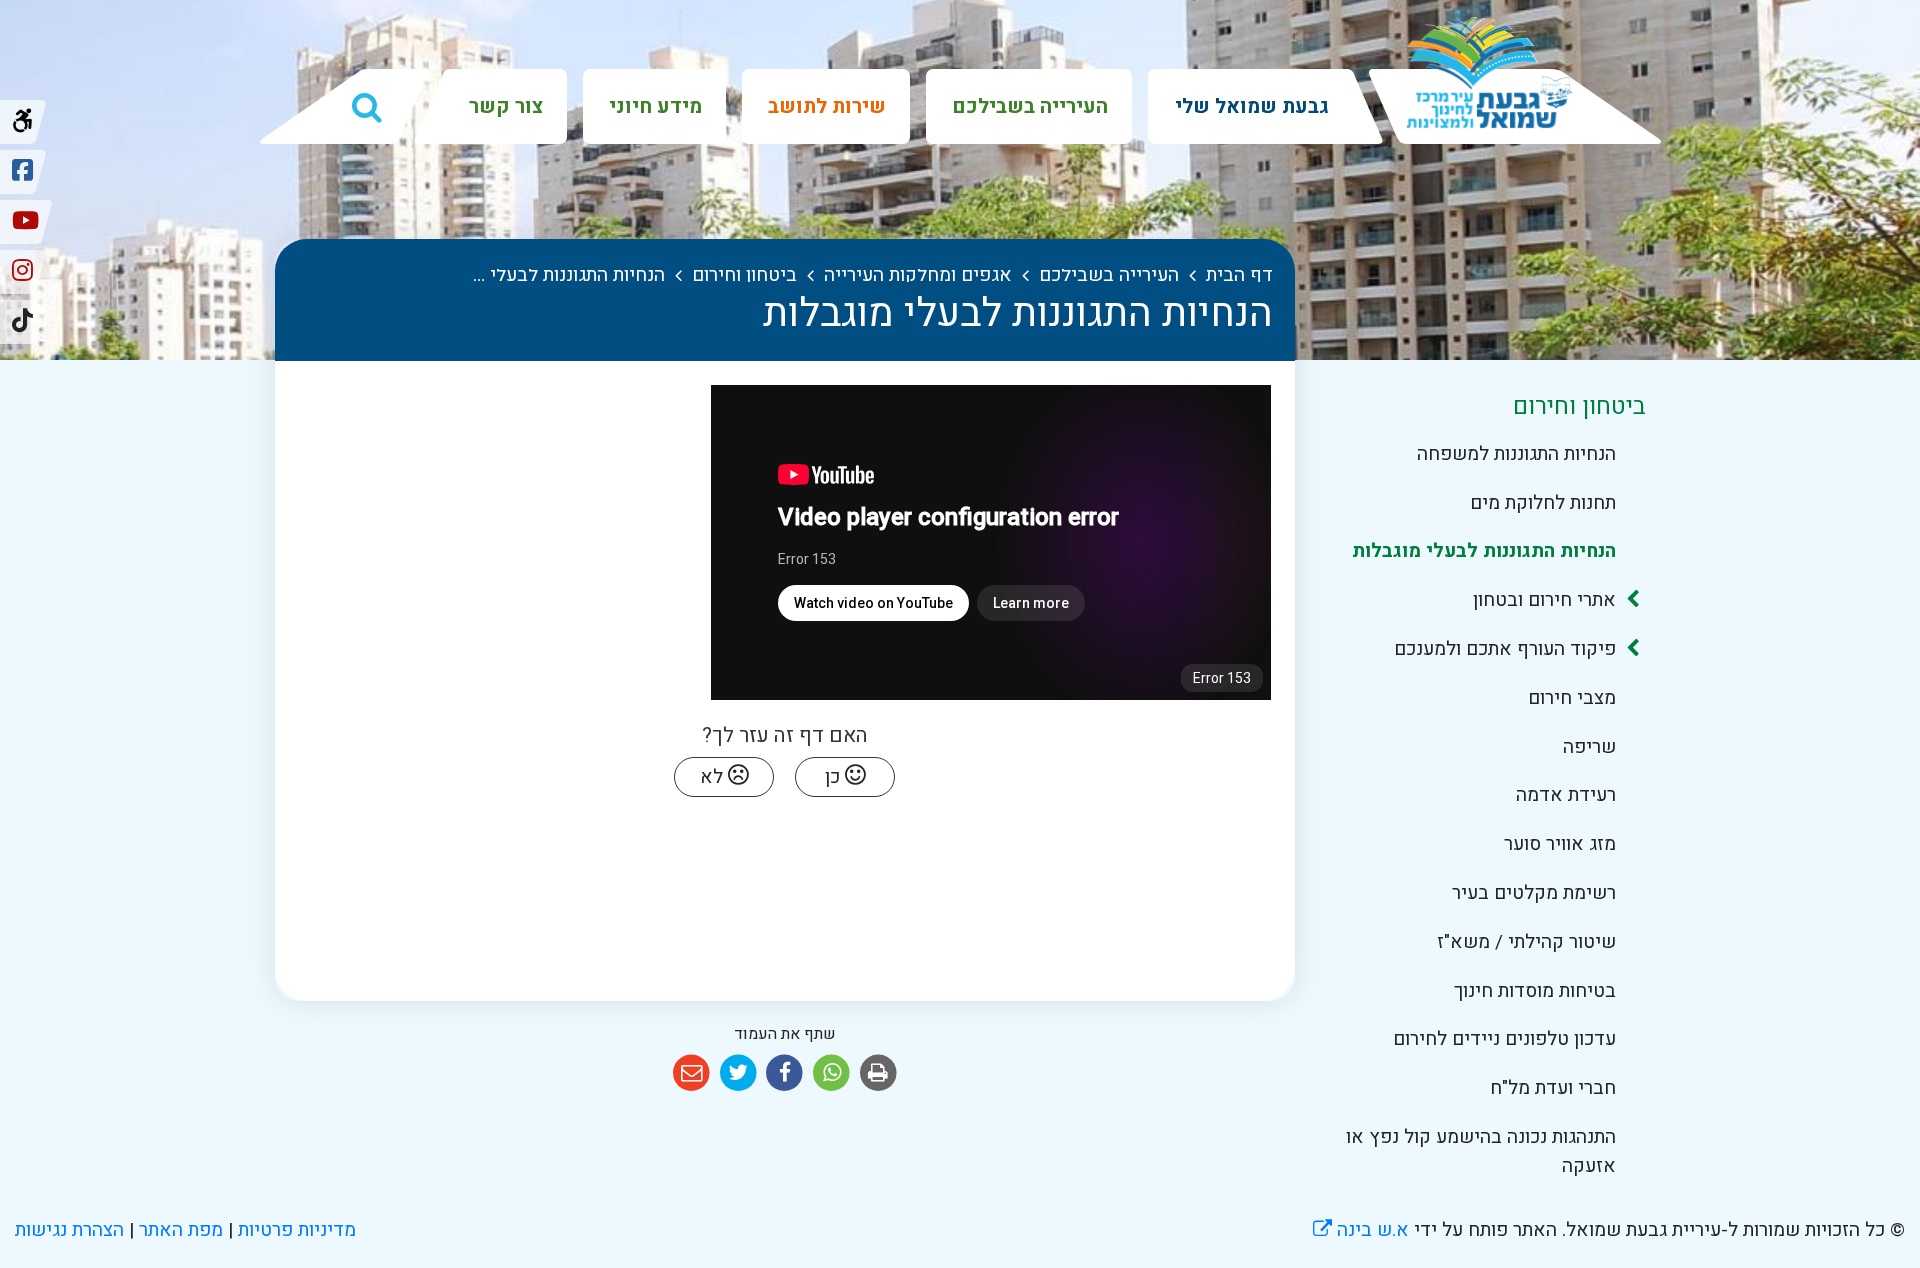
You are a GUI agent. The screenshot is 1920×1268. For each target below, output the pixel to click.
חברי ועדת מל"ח (1552, 1088)
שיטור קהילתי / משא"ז (1526, 942)
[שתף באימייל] (691, 1073)
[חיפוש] (367, 107)
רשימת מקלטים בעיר (1533, 893)
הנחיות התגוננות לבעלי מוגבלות (1483, 551)
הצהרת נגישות (69, 1230)
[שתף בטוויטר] (738, 1073)
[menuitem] (1250, 106)
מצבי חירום (1571, 698)
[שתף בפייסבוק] (785, 1073)
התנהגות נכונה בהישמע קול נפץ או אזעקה (1480, 1151)
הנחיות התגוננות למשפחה (1516, 454)
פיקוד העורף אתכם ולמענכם (1504, 649)
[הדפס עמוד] (878, 1073)
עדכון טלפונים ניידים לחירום (1504, 1039)
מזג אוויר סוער (1559, 844)
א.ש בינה (1361, 1230)
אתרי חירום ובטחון (1544, 600)
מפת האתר (181, 1230)
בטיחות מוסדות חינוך (1534, 991)
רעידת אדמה (1565, 795)
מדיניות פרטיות (294, 1230)
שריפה (1589, 747)
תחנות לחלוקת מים (1542, 503)
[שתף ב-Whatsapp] (831, 1073)
